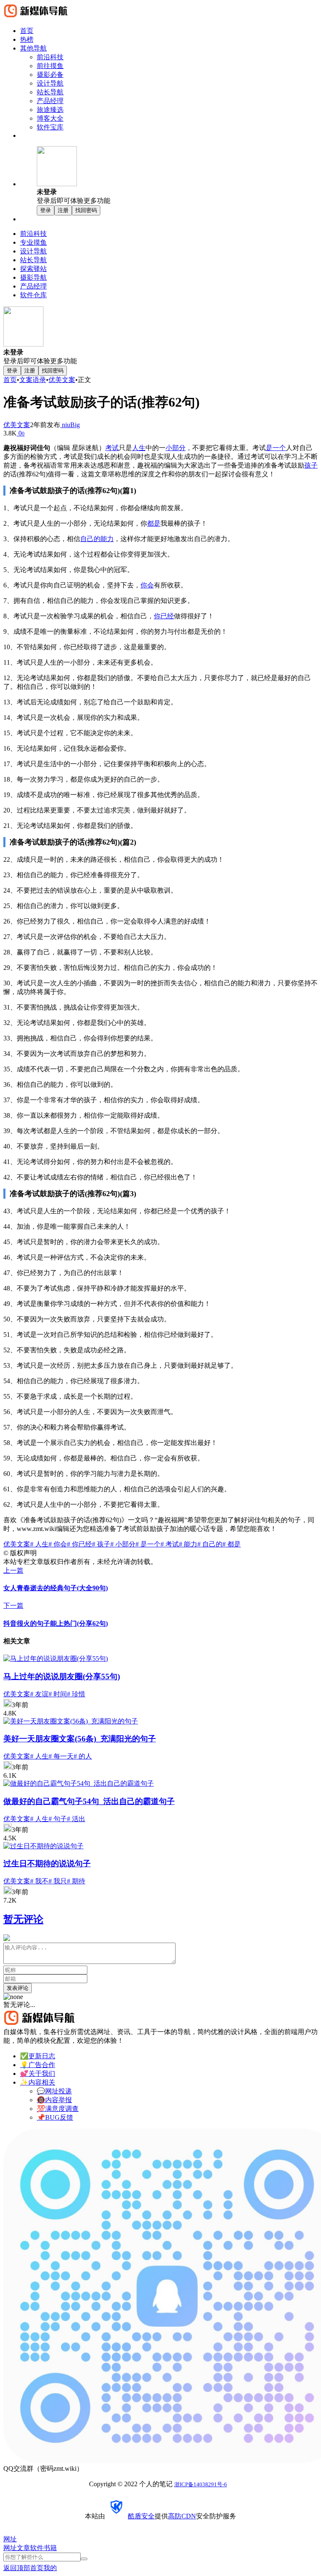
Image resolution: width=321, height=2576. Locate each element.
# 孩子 (101, 1544)
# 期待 (76, 1881)
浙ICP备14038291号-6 (201, 2484)
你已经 (164, 616)
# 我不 (39, 1881)
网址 (10, 2548)
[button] (177, 176)
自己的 (90, 539)
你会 (147, 585)
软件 (37, 2548)
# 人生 (39, 1544)
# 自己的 (210, 1544)
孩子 (311, 465)
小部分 (176, 448)
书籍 (50, 2548)
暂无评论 (23, 1919)
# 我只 (58, 1881)
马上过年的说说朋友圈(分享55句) (62, 1676)
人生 (139, 448)
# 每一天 (61, 1756)
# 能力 (188, 1544)
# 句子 (58, 1819)
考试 (112, 448)
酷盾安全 (141, 2516)
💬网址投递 (54, 2091)
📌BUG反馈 (55, 2117)
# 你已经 (79, 1544)
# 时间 (58, 1694)
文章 (23, 2548)
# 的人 (83, 1756)
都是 (154, 523)
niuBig (70, 425)
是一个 (276, 448)
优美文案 (62, 380)
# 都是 (232, 1544)
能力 (107, 539)
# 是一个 (148, 1544)
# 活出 (76, 1819)
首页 (10, 380)
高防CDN (182, 2516)
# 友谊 (39, 1694)
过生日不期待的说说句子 (47, 1864)
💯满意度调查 (58, 2109)
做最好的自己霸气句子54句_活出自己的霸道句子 (89, 1801)
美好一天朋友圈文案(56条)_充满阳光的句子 (80, 1739)
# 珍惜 (76, 1694)
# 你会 (58, 1544)
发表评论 (18, 1988)
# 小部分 (123, 1544)
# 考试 (170, 1544)
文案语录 (33, 380)
